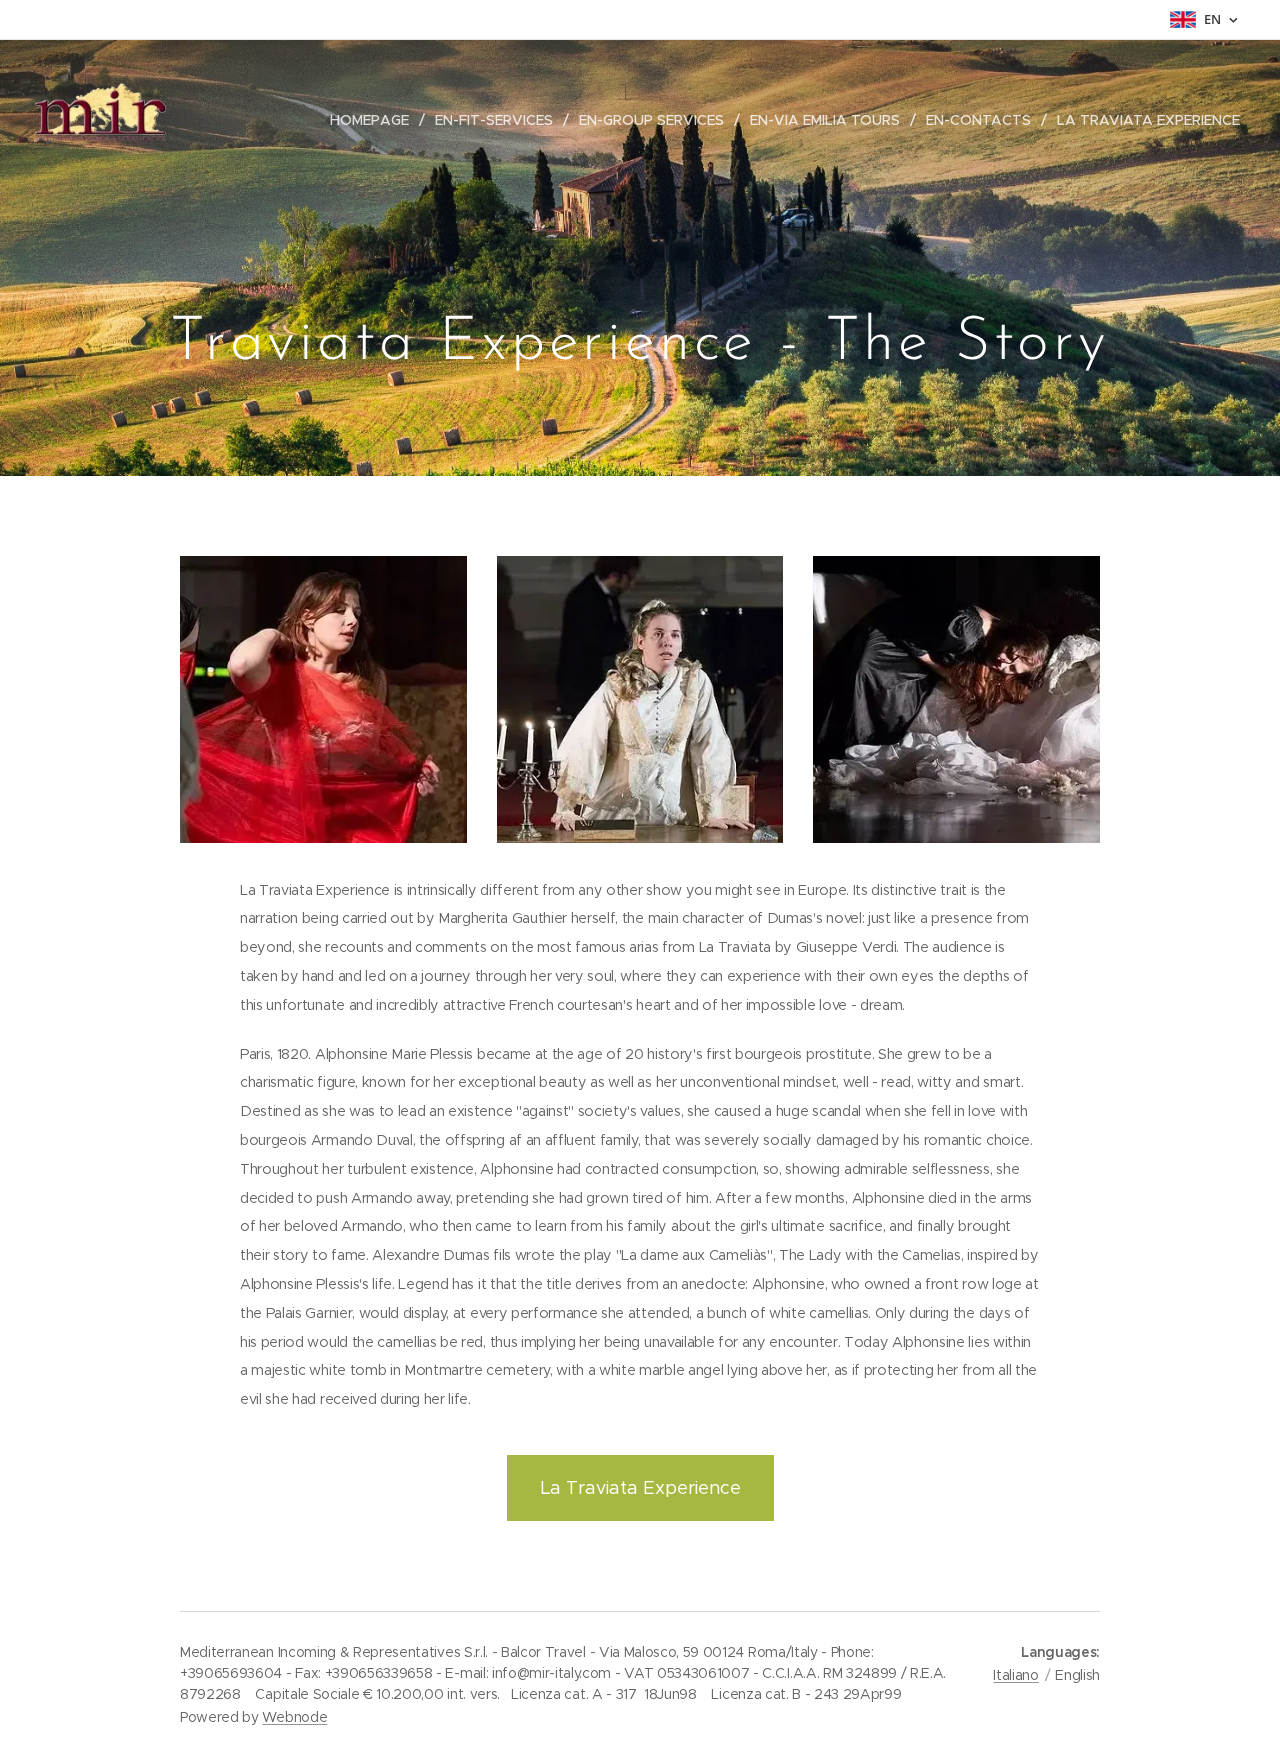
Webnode (294, 1717)
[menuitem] (375, 120)
